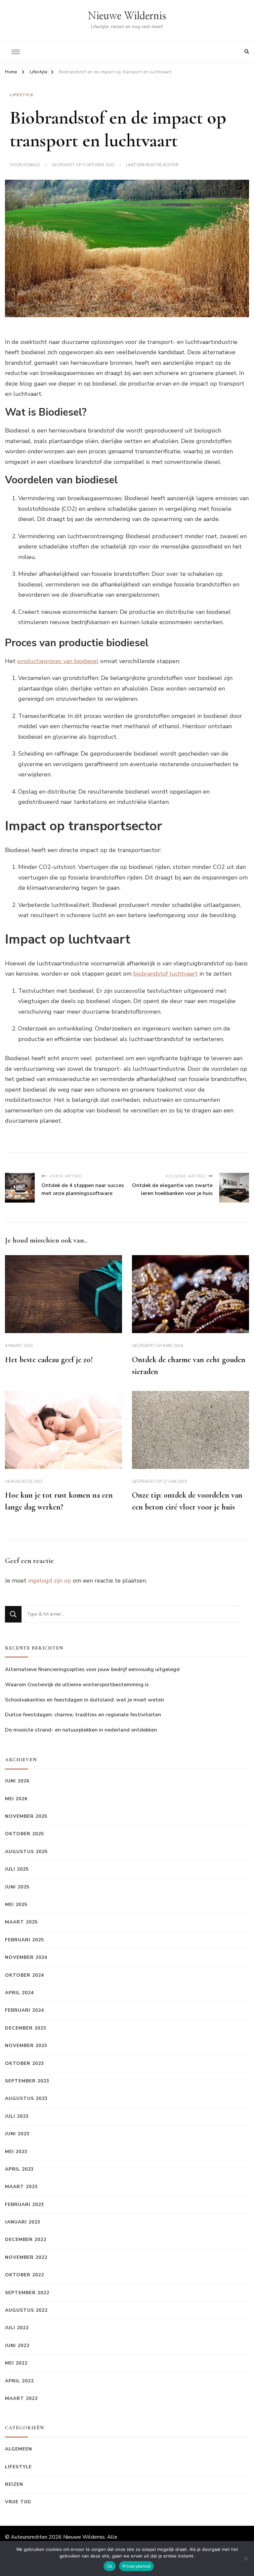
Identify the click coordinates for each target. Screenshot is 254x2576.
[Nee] (246, 2558)
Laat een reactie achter (152, 165)
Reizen (14, 2484)
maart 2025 (21, 1922)
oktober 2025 (24, 1834)
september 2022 (27, 2293)
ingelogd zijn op (50, 1581)
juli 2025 (17, 1869)
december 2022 (26, 2240)
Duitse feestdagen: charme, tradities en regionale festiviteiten (83, 1715)
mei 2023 (16, 2152)
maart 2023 (21, 2187)
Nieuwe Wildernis (127, 16)
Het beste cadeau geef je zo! (49, 1360)
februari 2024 (24, 2010)
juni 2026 (17, 1781)
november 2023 (26, 2046)
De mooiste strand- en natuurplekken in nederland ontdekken (81, 1730)
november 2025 (26, 1816)
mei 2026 (16, 1799)
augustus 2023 (26, 2098)
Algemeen (19, 2449)
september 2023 (27, 2081)
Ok (110, 2566)
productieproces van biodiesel (58, 661)
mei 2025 (16, 1904)
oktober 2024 (24, 1975)
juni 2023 (17, 2134)
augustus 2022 (26, 2310)
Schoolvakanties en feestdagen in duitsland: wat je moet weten (85, 1700)
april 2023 (19, 2169)
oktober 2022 (24, 2275)
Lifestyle (22, 95)
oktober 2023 (24, 2063)
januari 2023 (23, 2222)
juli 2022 (17, 2328)
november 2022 (26, 2257)
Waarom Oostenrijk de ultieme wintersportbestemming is (77, 1685)
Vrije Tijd (18, 2502)
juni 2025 (17, 1887)
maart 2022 (21, 2398)
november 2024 (26, 1957)
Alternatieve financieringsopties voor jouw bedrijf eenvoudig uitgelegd (92, 1669)
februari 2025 (24, 1940)
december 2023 (26, 2028)
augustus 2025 (26, 1852)
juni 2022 (17, 2346)
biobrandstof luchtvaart (166, 974)
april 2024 (19, 1993)
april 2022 (19, 2381)
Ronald (32, 165)
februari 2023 (24, 2204)
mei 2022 (16, 2363)
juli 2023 (17, 2116)
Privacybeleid (136, 2566)
